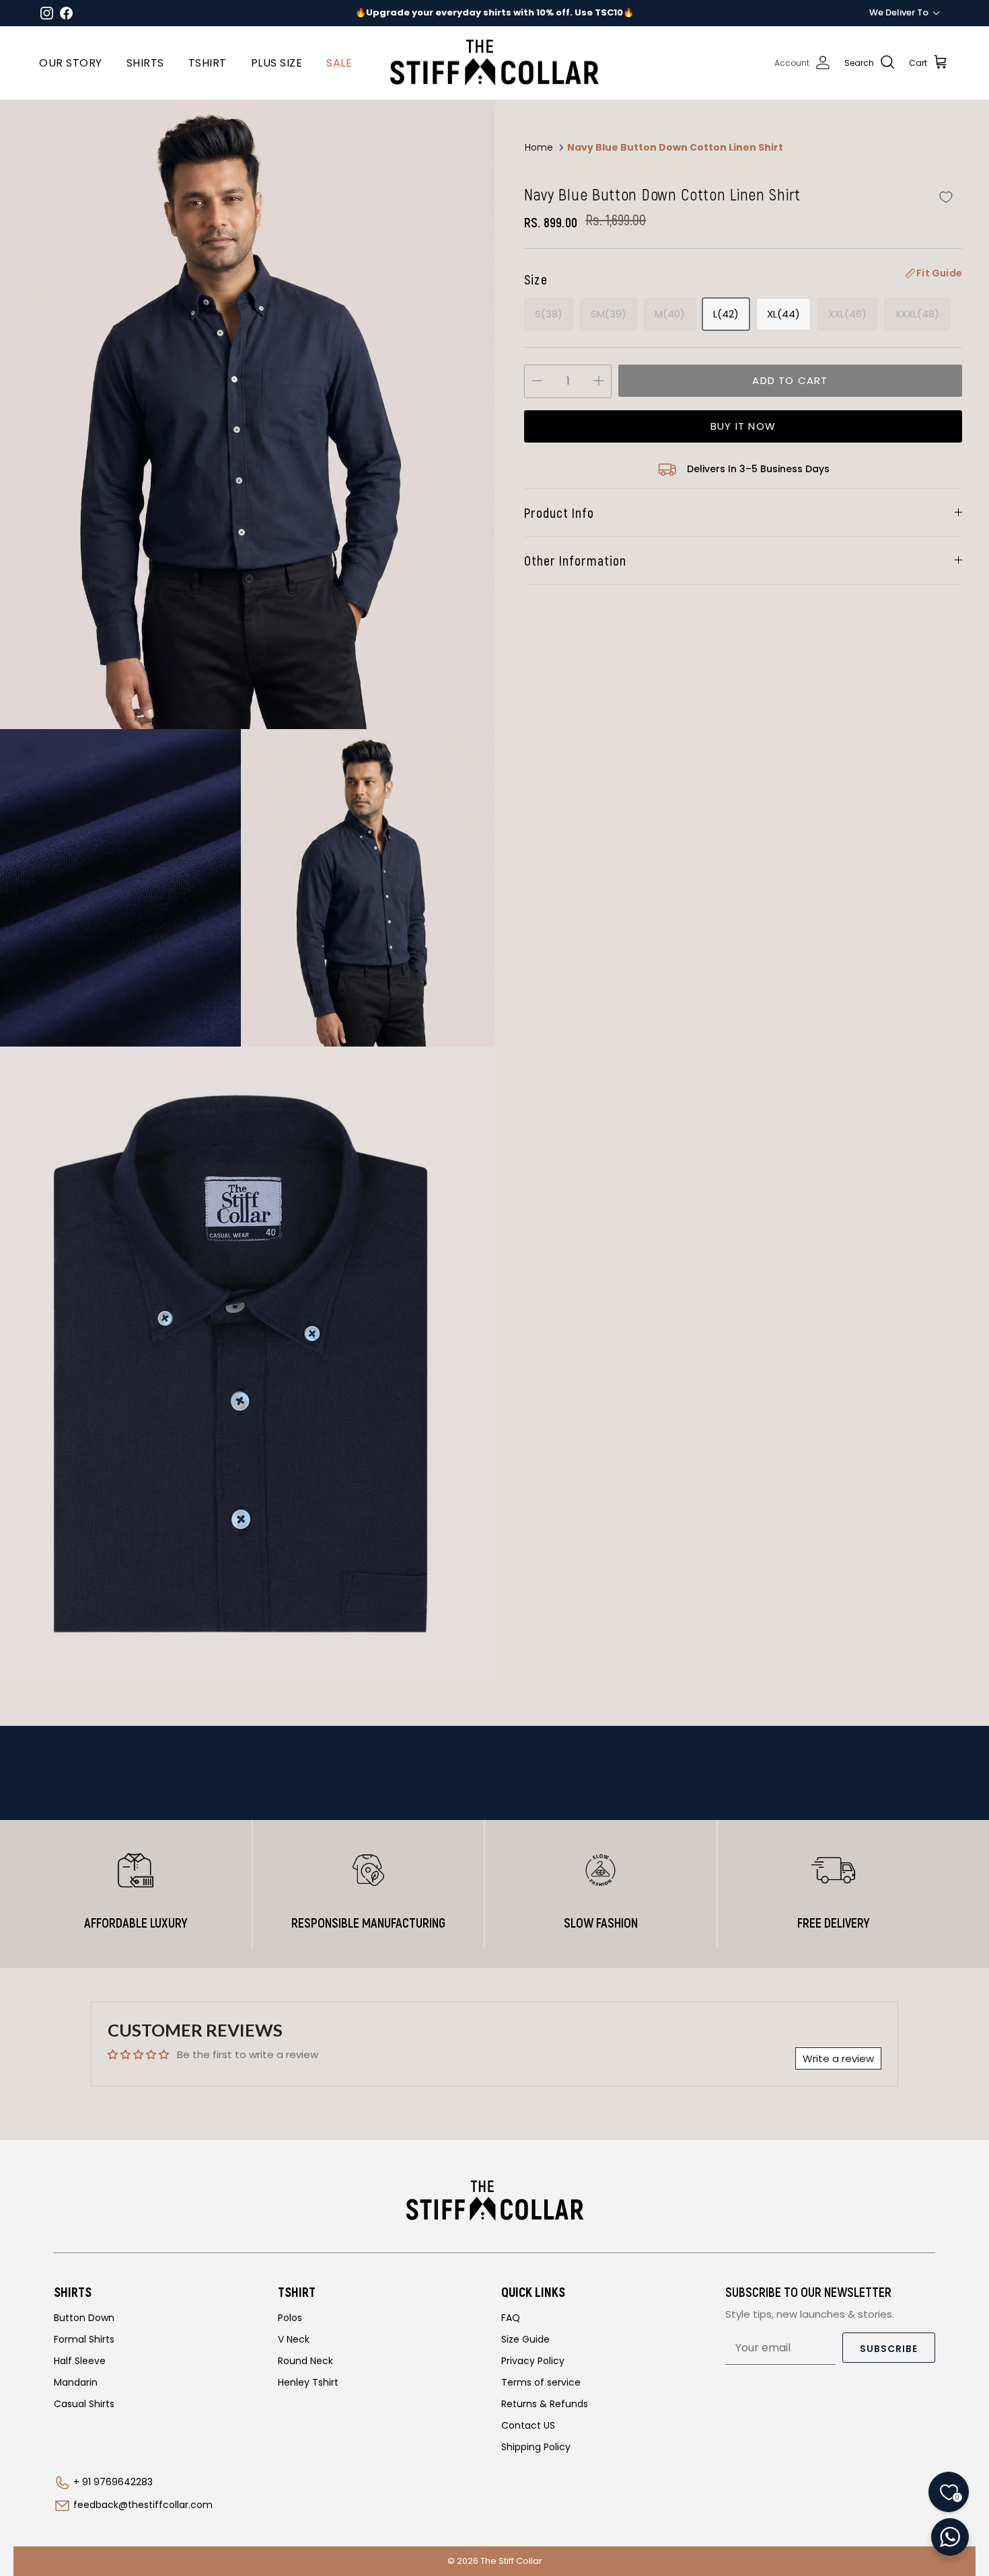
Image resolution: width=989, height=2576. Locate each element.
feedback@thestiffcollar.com (143, 2505)
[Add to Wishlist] (946, 197)
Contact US (528, 2425)
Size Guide (525, 2339)
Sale (339, 63)
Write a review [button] (838, 2058)
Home (539, 147)
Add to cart (790, 380)
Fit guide (939, 273)
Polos (290, 2318)
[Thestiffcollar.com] (494, 63)
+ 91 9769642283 (113, 2482)
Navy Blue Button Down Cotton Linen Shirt (675, 147)
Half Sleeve (80, 2361)
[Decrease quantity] (537, 381)
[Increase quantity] (599, 381)
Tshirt (208, 63)
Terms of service (541, 2382)
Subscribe (889, 2349)
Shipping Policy (536, 2447)
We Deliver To (899, 12)
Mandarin (76, 2382)
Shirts (145, 63)
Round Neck (305, 2361)
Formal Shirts (84, 2339)
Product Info (559, 513)
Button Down (84, 2318)
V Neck (294, 2339)
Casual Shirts (84, 2404)
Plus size (277, 63)
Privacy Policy (533, 2361)
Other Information (575, 560)
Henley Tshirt (308, 2382)
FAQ (511, 2318)
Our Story (71, 63)
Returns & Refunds (545, 2404)
